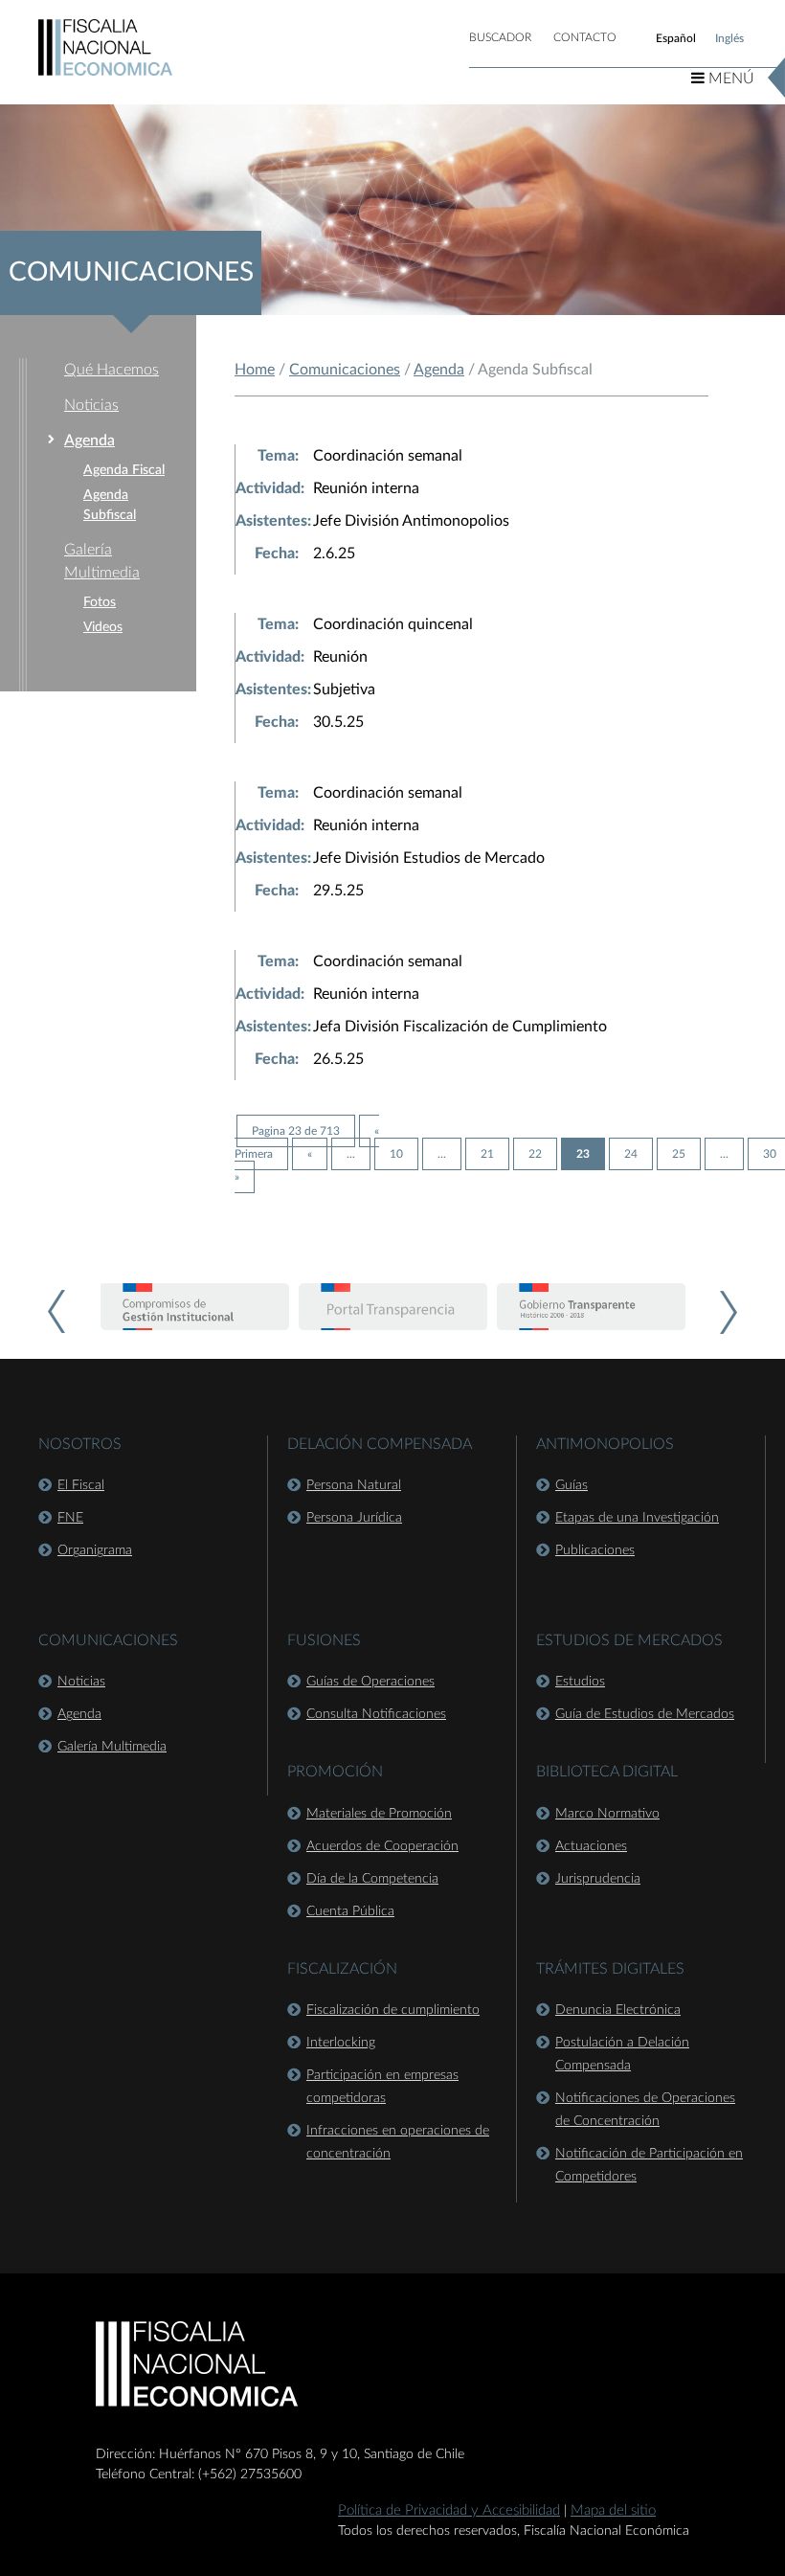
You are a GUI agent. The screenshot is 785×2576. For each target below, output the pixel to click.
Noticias (91, 405)
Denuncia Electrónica (618, 2010)
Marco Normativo (607, 1814)
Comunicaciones (345, 370)
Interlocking (341, 2043)
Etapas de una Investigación (637, 1518)
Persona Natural (354, 1485)
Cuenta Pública (350, 1911)
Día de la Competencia (372, 1879)
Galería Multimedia (112, 1747)
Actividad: (270, 488)
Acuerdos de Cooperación (382, 1846)
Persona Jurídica (354, 1518)
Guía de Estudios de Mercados (645, 1714)
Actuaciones (591, 1846)
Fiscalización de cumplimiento (393, 2010)
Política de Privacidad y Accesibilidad (449, 2510)
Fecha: (277, 554)
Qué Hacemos (112, 370)
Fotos (100, 602)
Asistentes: (273, 521)
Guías (572, 1485)
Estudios (580, 1682)
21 (487, 1154)
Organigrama (95, 1550)
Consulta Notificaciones (376, 1714)
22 (535, 1154)
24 (631, 1154)
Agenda (90, 441)
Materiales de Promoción (379, 1814)
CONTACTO (585, 37)
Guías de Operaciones (370, 1682)
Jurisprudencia (598, 1879)
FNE (70, 1518)
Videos (103, 627)
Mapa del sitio (613, 2510)
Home (255, 370)
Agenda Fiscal (124, 470)
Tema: (278, 456)
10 (396, 1154)
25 (679, 1154)
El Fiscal (81, 1485)
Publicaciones (595, 1550)
